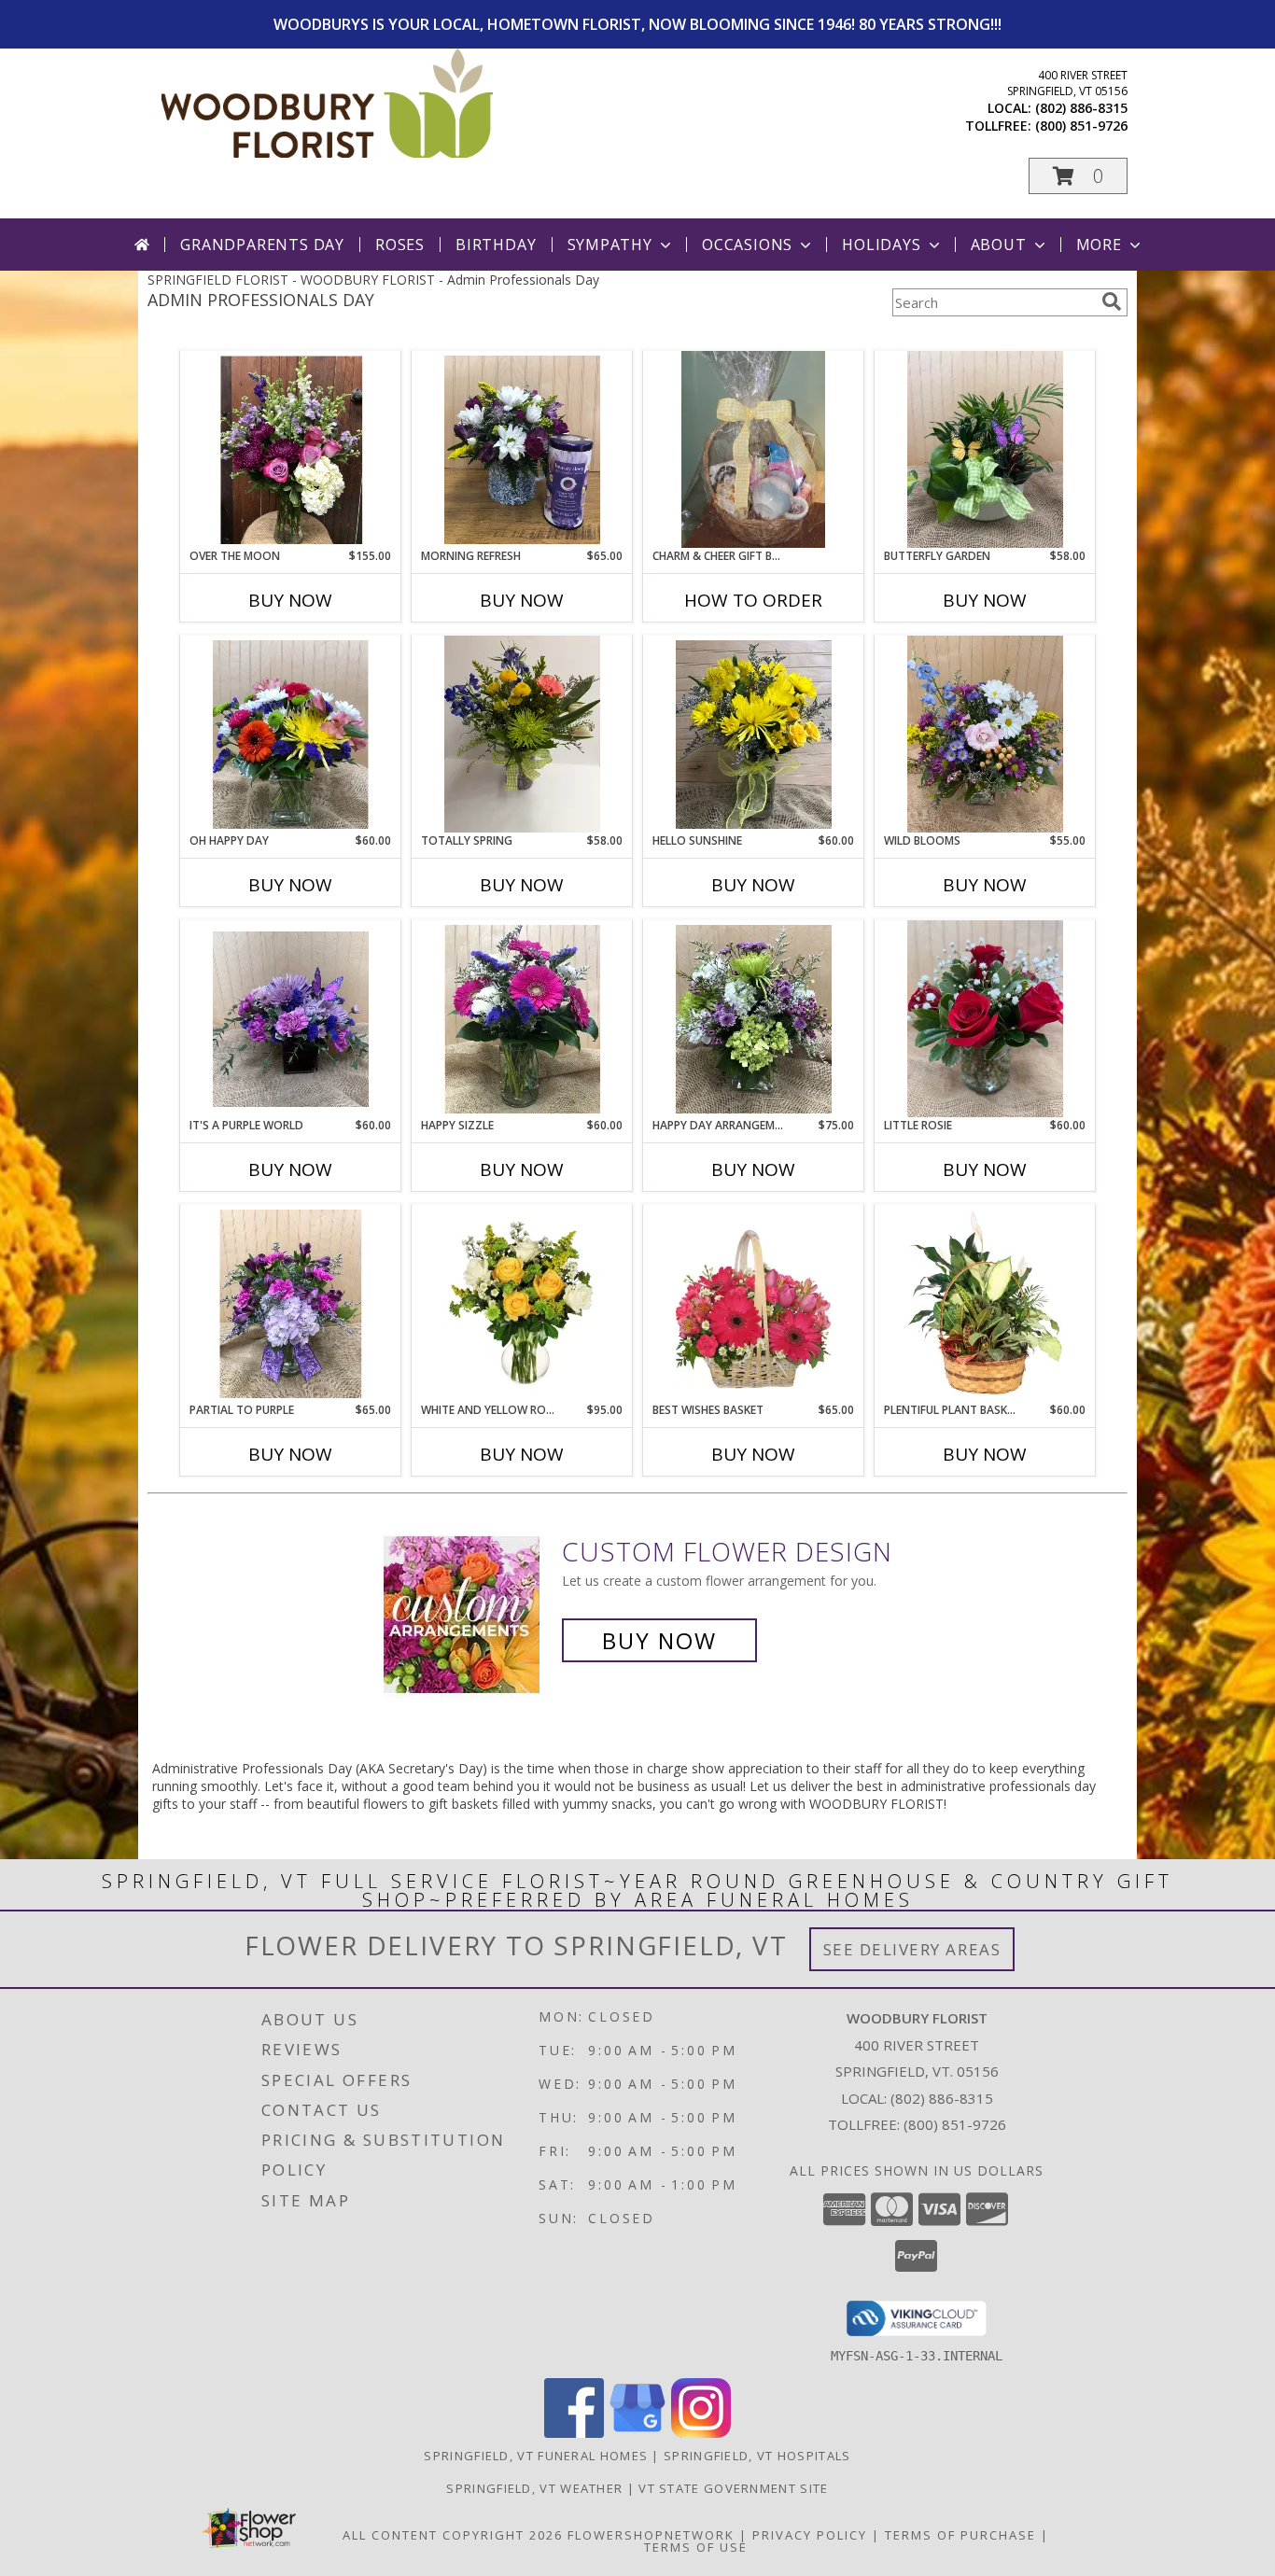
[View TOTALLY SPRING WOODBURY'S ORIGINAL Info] (522, 735)
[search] (1112, 301)
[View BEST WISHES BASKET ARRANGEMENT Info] (754, 1304)
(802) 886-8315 (1081, 108)
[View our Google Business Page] (637, 2433)
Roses (400, 245)
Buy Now (290, 600)
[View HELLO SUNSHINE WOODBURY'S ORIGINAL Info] (754, 735)
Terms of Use (696, 2547)
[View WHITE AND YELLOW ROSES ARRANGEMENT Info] (522, 1304)
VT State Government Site (733, 2488)
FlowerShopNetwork (651, 2535)
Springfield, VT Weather (534, 2488)
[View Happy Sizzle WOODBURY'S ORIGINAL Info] (522, 1019)
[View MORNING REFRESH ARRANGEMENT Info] (522, 450)
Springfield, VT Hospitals (757, 2456)
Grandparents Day (262, 245)
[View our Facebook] (574, 2433)
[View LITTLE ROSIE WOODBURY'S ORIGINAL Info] (985, 1019)
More (1099, 245)
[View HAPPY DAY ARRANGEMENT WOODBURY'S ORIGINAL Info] (754, 1019)
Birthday (496, 245)
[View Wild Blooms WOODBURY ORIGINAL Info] (985, 735)
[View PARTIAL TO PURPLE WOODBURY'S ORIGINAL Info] (291, 1304)
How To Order (753, 600)
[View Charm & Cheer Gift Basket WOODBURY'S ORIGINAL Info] (754, 450)
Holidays (881, 245)
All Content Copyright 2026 (453, 2535)
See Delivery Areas (912, 1949)
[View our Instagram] (701, 2433)
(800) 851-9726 (1081, 126)
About (999, 245)
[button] (1078, 176)
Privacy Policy (810, 2535)
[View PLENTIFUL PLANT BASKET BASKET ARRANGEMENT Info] (985, 1304)
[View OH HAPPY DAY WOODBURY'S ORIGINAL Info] (291, 735)
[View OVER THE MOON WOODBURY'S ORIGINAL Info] (291, 450)
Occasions (747, 245)
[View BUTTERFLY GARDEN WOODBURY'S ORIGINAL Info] (985, 450)
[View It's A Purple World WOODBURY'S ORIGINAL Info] (291, 1019)
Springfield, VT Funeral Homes (536, 2456)
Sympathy (610, 245)
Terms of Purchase (960, 2535)
